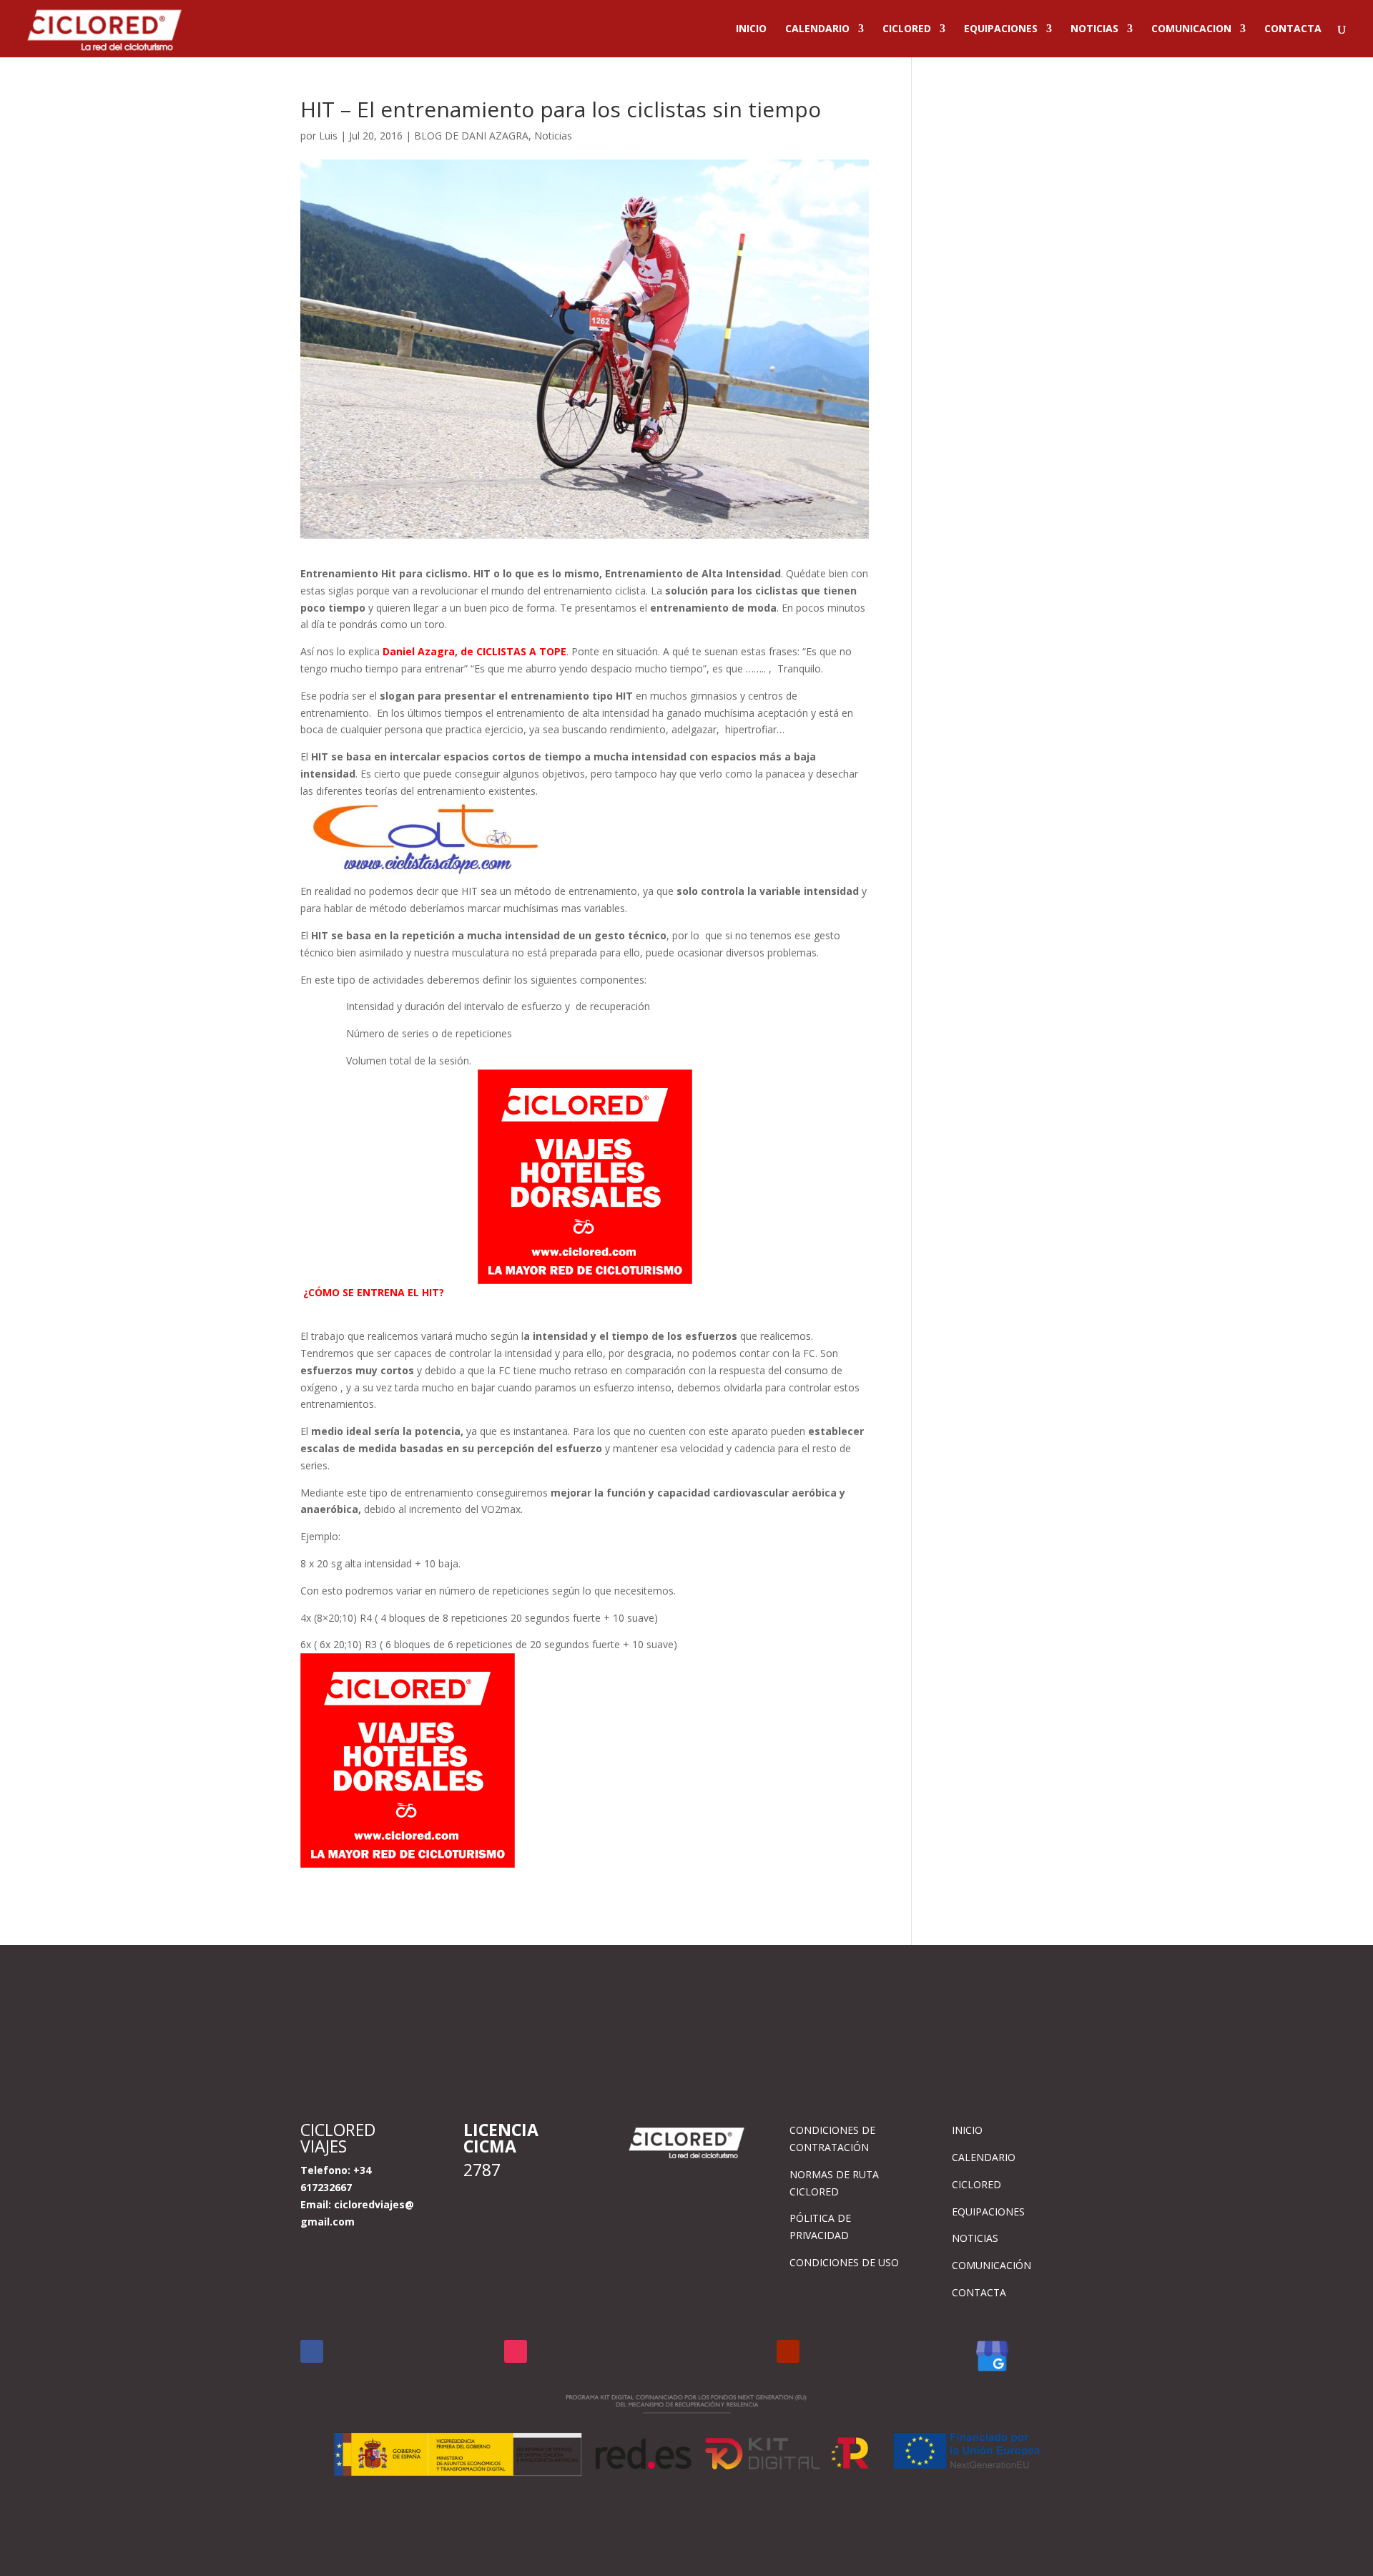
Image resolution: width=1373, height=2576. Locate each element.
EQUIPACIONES (1001, 29)
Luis (328, 136)
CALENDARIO (817, 29)
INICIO (751, 29)
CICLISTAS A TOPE (520, 651)
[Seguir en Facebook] (312, 2351)
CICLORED (907, 29)
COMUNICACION (1191, 29)
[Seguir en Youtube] (788, 2351)
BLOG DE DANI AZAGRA (471, 136)
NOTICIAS (1094, 29)
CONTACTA (1293, 29)
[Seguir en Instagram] (516, 2351)
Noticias (553, 136)
